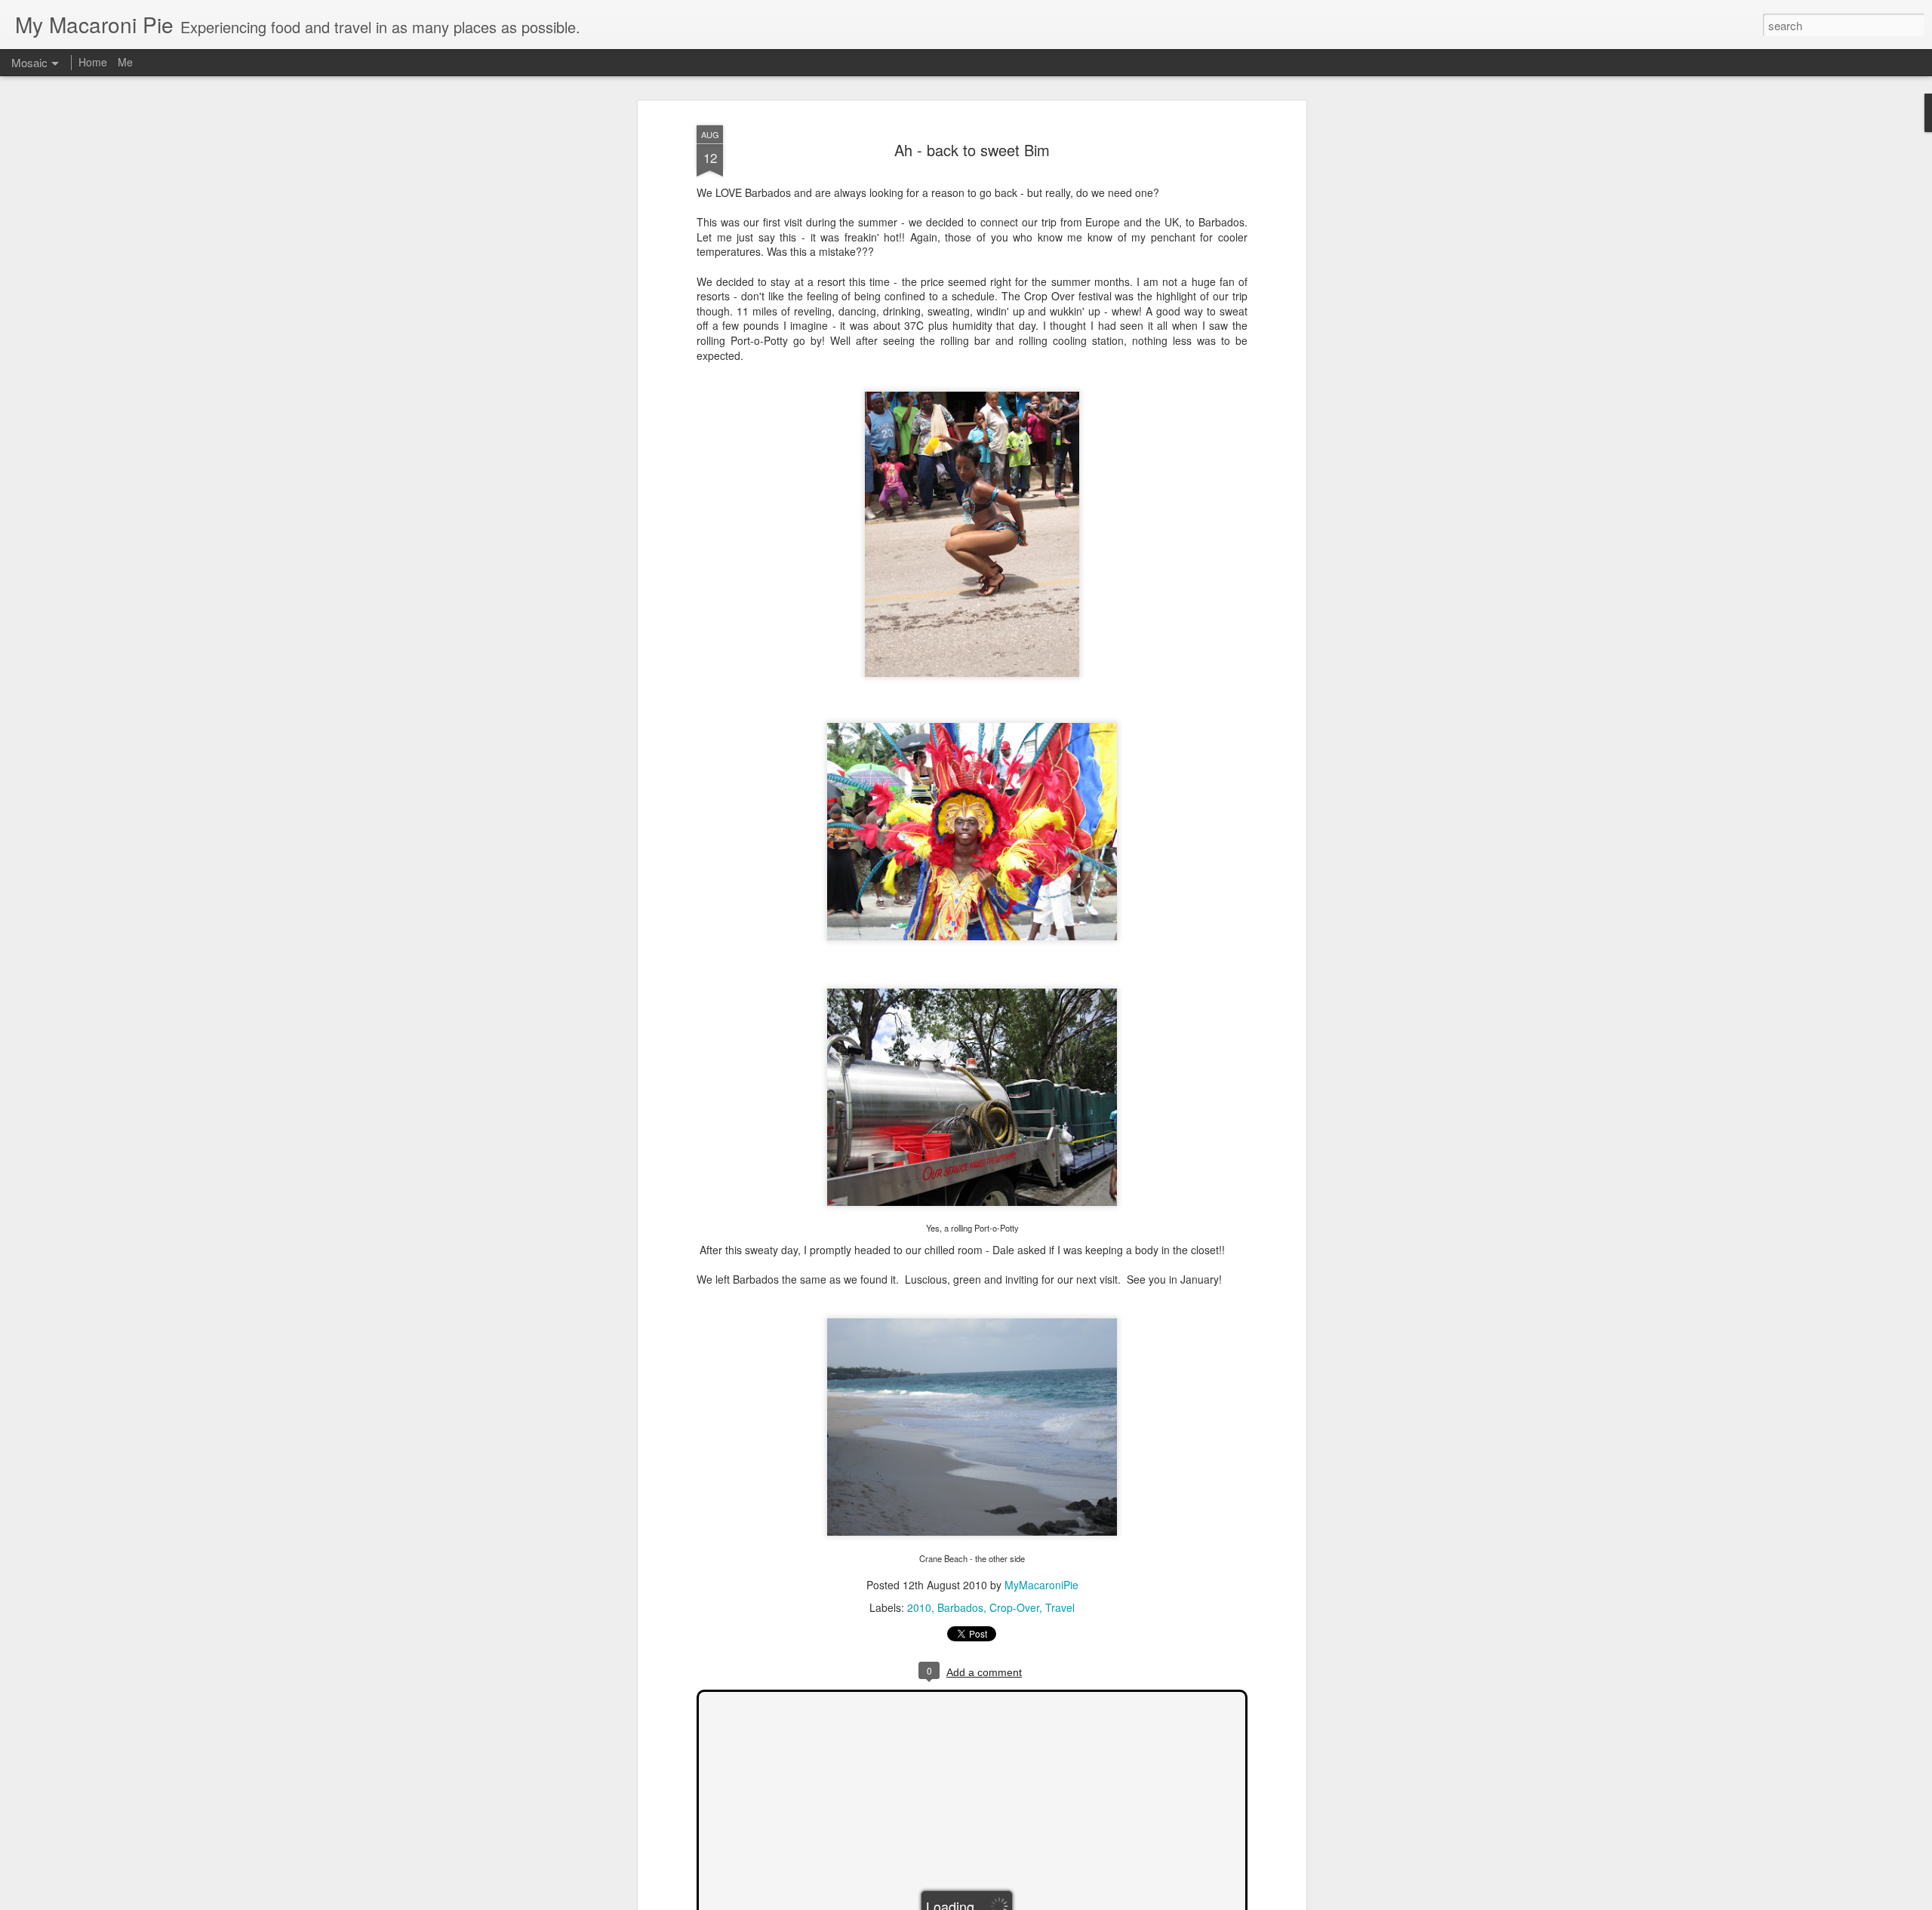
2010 (919, 1607)
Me (125, 62)
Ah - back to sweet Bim (972, 150)
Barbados (960, 1607)
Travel (1060, 1607)
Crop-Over (1014, 1607)
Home (93, 62)
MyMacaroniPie (1041, 1585)
